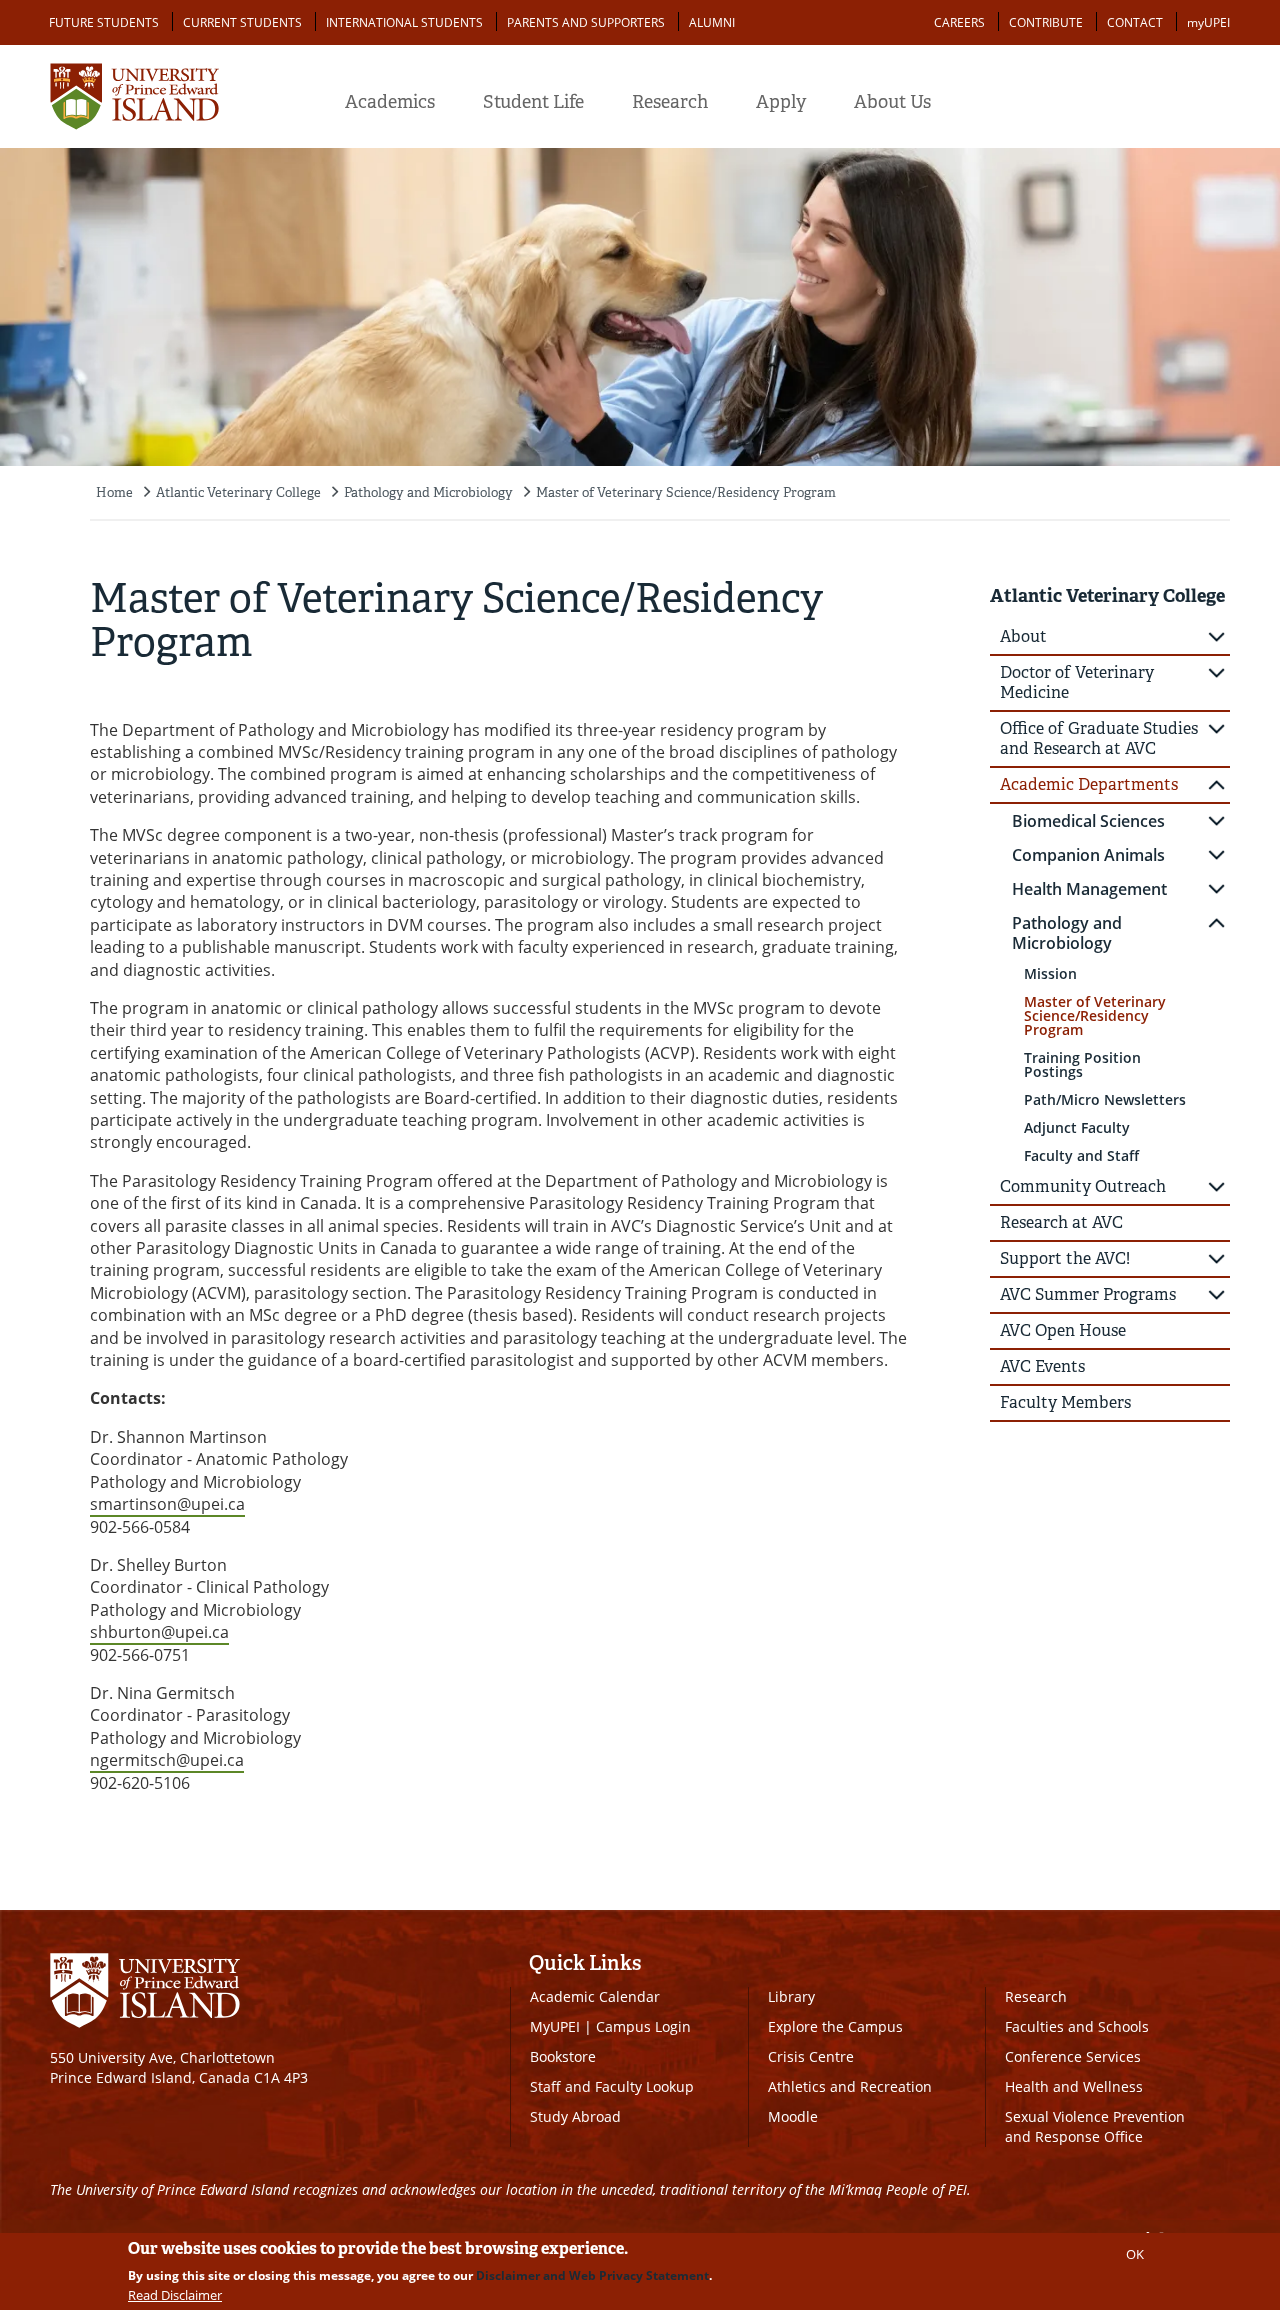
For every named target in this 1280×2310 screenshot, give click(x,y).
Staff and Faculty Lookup (612, 2086)
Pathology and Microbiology (428, 492)
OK (1135, 2254)
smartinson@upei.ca (167, 1504)
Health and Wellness (1074, 2086)
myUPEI (1208, 22)
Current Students (242, 22)
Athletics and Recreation (850, 2086)
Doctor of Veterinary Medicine (1077, 682)
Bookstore (563, 2056)
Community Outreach (1083, 1186)
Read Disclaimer (175, 2295)
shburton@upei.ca (159, 1632)
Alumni (712, 22)
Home (114, 492)
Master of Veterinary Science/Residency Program (686, 492)
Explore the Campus (835, 2026)
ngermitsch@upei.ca (167, 1760)
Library (791, 1996)
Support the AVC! (1065, 1258)
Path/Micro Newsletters (1105, 1099)
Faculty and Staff (1081, 1155)
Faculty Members (1065, 1402)
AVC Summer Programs (1088, 1294)
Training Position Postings (1082, 1064)
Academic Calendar (595, 1996)
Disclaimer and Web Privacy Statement (592, 2275)
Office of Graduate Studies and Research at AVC (1099, 738)
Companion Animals (1088, 855)
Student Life (533, 102)
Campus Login (643, 2026)
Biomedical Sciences (1088, 821)
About (1023, 636)
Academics (390, 102)
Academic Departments (1089, 784)
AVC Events (1042, 1366)
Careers (959, 22)
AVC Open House (1063, 1330)
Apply (781, 102)
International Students (404, 22)
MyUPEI (555, 2026)
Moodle (793, 2116)
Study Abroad (575, 2116)
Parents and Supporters (586, 22)
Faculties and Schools (1077, 2026)
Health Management (1089, 889)
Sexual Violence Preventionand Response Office (1095, 2126)
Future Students (104, 22)
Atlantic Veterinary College (238, 492)
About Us (892, 102)
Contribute (1046, 22)
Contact (1135, 22)
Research (670, 102)
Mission (1050, 973)
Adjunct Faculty (1077, 1127)
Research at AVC (1061, 1222)
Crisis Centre (811, 2056)
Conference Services (1073, 2056)
